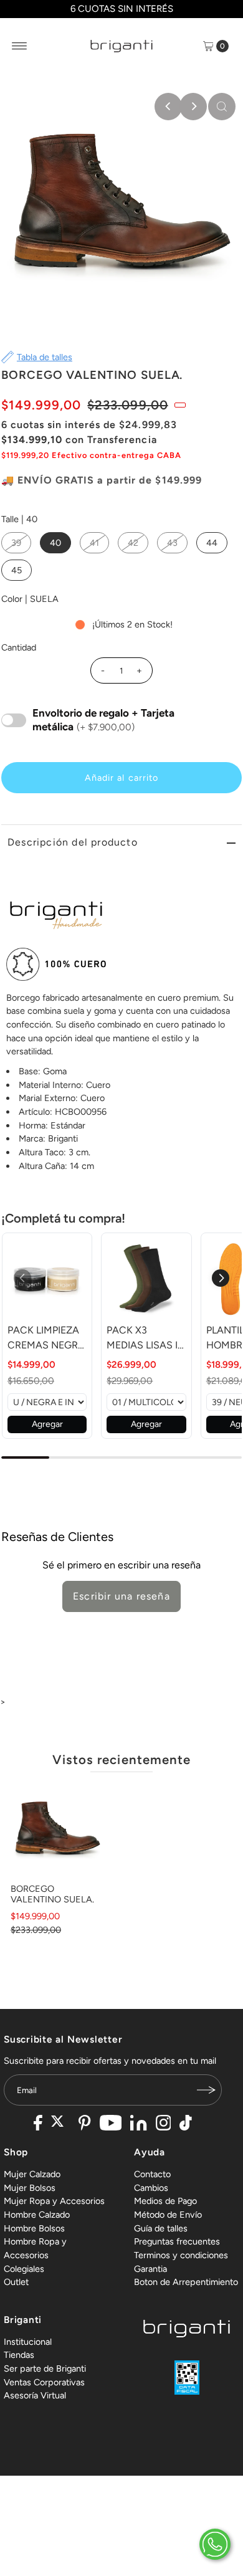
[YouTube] (111, 2124)
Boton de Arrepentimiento (186, 2282)
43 (172, 543)
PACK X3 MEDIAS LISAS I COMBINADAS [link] (142, 1338)
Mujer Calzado (32, 2174)
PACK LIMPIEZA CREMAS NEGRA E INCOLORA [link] (46, 1338)
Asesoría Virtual (35, 2395)
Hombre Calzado (37, 2215)
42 (133, 543)
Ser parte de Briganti (45, 2368)
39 (16, 543)
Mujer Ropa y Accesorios (54, 2201)
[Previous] (168, 107)
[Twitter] (61, 2124)
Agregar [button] (47, 1424)
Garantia (150, 2269)
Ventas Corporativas (44, 2382)
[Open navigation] (20, 46)
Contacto (152, 2174)
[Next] (193, 107)
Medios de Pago (165, 2201)
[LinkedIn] (138, 2124)
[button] (221, 1278)
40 (55, 543)
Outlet (16, 2282)
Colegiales (24, 2269)
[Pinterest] (84, 2124)
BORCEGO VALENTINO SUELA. (52, 1894)
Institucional (28, 2342)
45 (17, 570)
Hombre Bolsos (34, 2228)
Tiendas (19, 2355)
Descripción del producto (73, 842)
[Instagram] (164, 2124)
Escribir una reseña (121, 1596)
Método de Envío (168, 2215)
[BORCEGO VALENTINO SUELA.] (58, 1830)
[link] (47, 1278)
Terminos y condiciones (181, 2255)
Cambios (151, 2188)
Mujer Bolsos (30, 2188)
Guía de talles (161, 2228)
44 (212, 543)
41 (94, 543)
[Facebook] (38, 2124)
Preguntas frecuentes (177, 2241)
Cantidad (19, 647)
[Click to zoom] (222, 107)
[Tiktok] (186, 2124)
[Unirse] (206, 2090)
